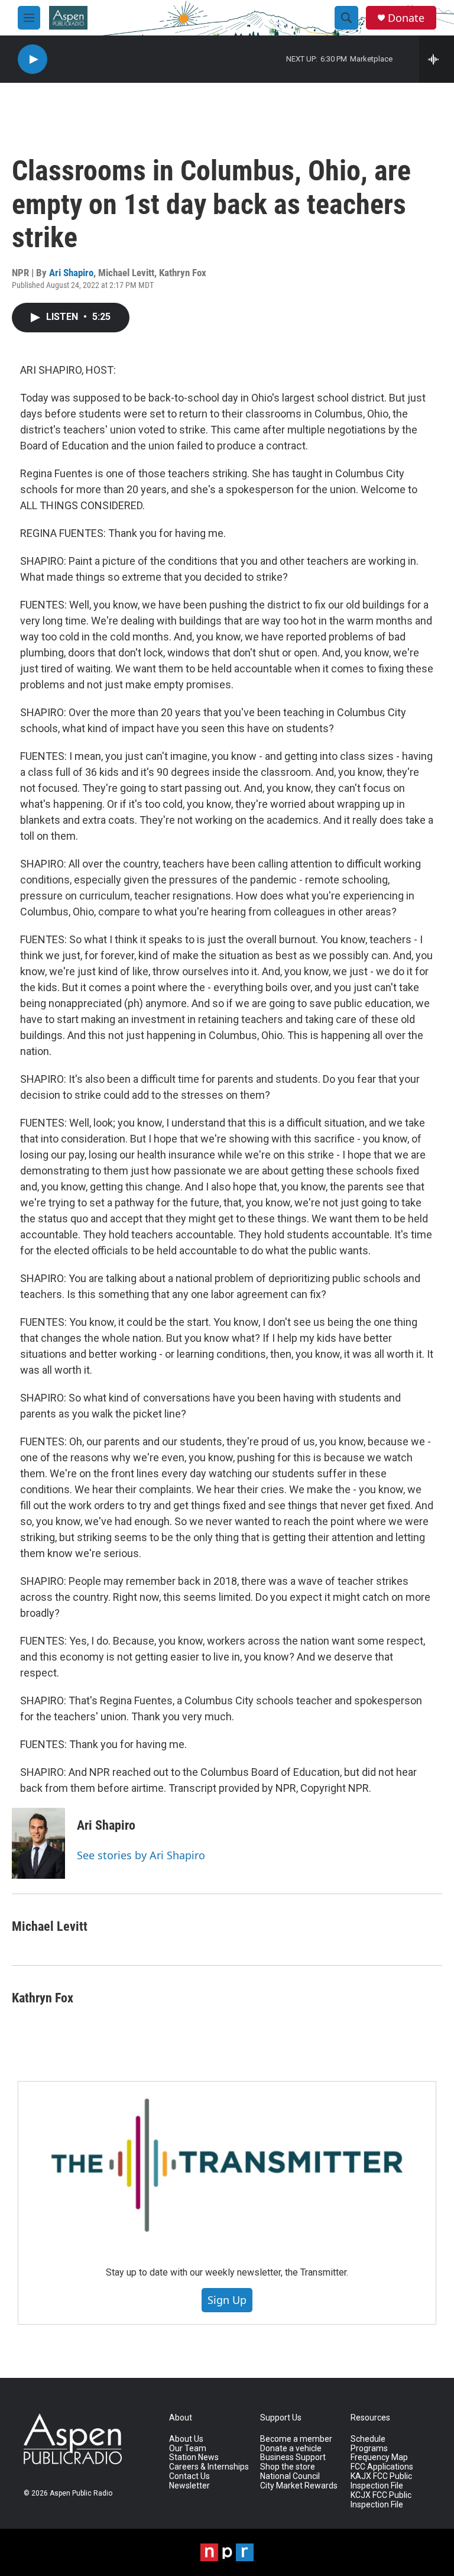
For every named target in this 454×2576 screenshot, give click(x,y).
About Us (186, 2439)
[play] (33, 59)
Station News (194, 2457)
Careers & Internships (209, 2467)
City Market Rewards (299, 2486)
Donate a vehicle (291, 2449)
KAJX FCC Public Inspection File (381, 2481)
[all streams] (437, 59)
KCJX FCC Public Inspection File (381, 2500)
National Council (290, 2476)
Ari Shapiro (71, 273)
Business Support (293, 2457)
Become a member (296, 2439)
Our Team (188, 2449)
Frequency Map (379, 2457)
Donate (406, 18)
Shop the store (288, 2467)
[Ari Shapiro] (38, 1843)
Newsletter (189, 2486)
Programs (369, 2449)
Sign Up (227, 2300)
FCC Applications (382, 2467)
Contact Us (189, 2476)
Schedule (368, 2439)
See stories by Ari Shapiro (141, 1855)
